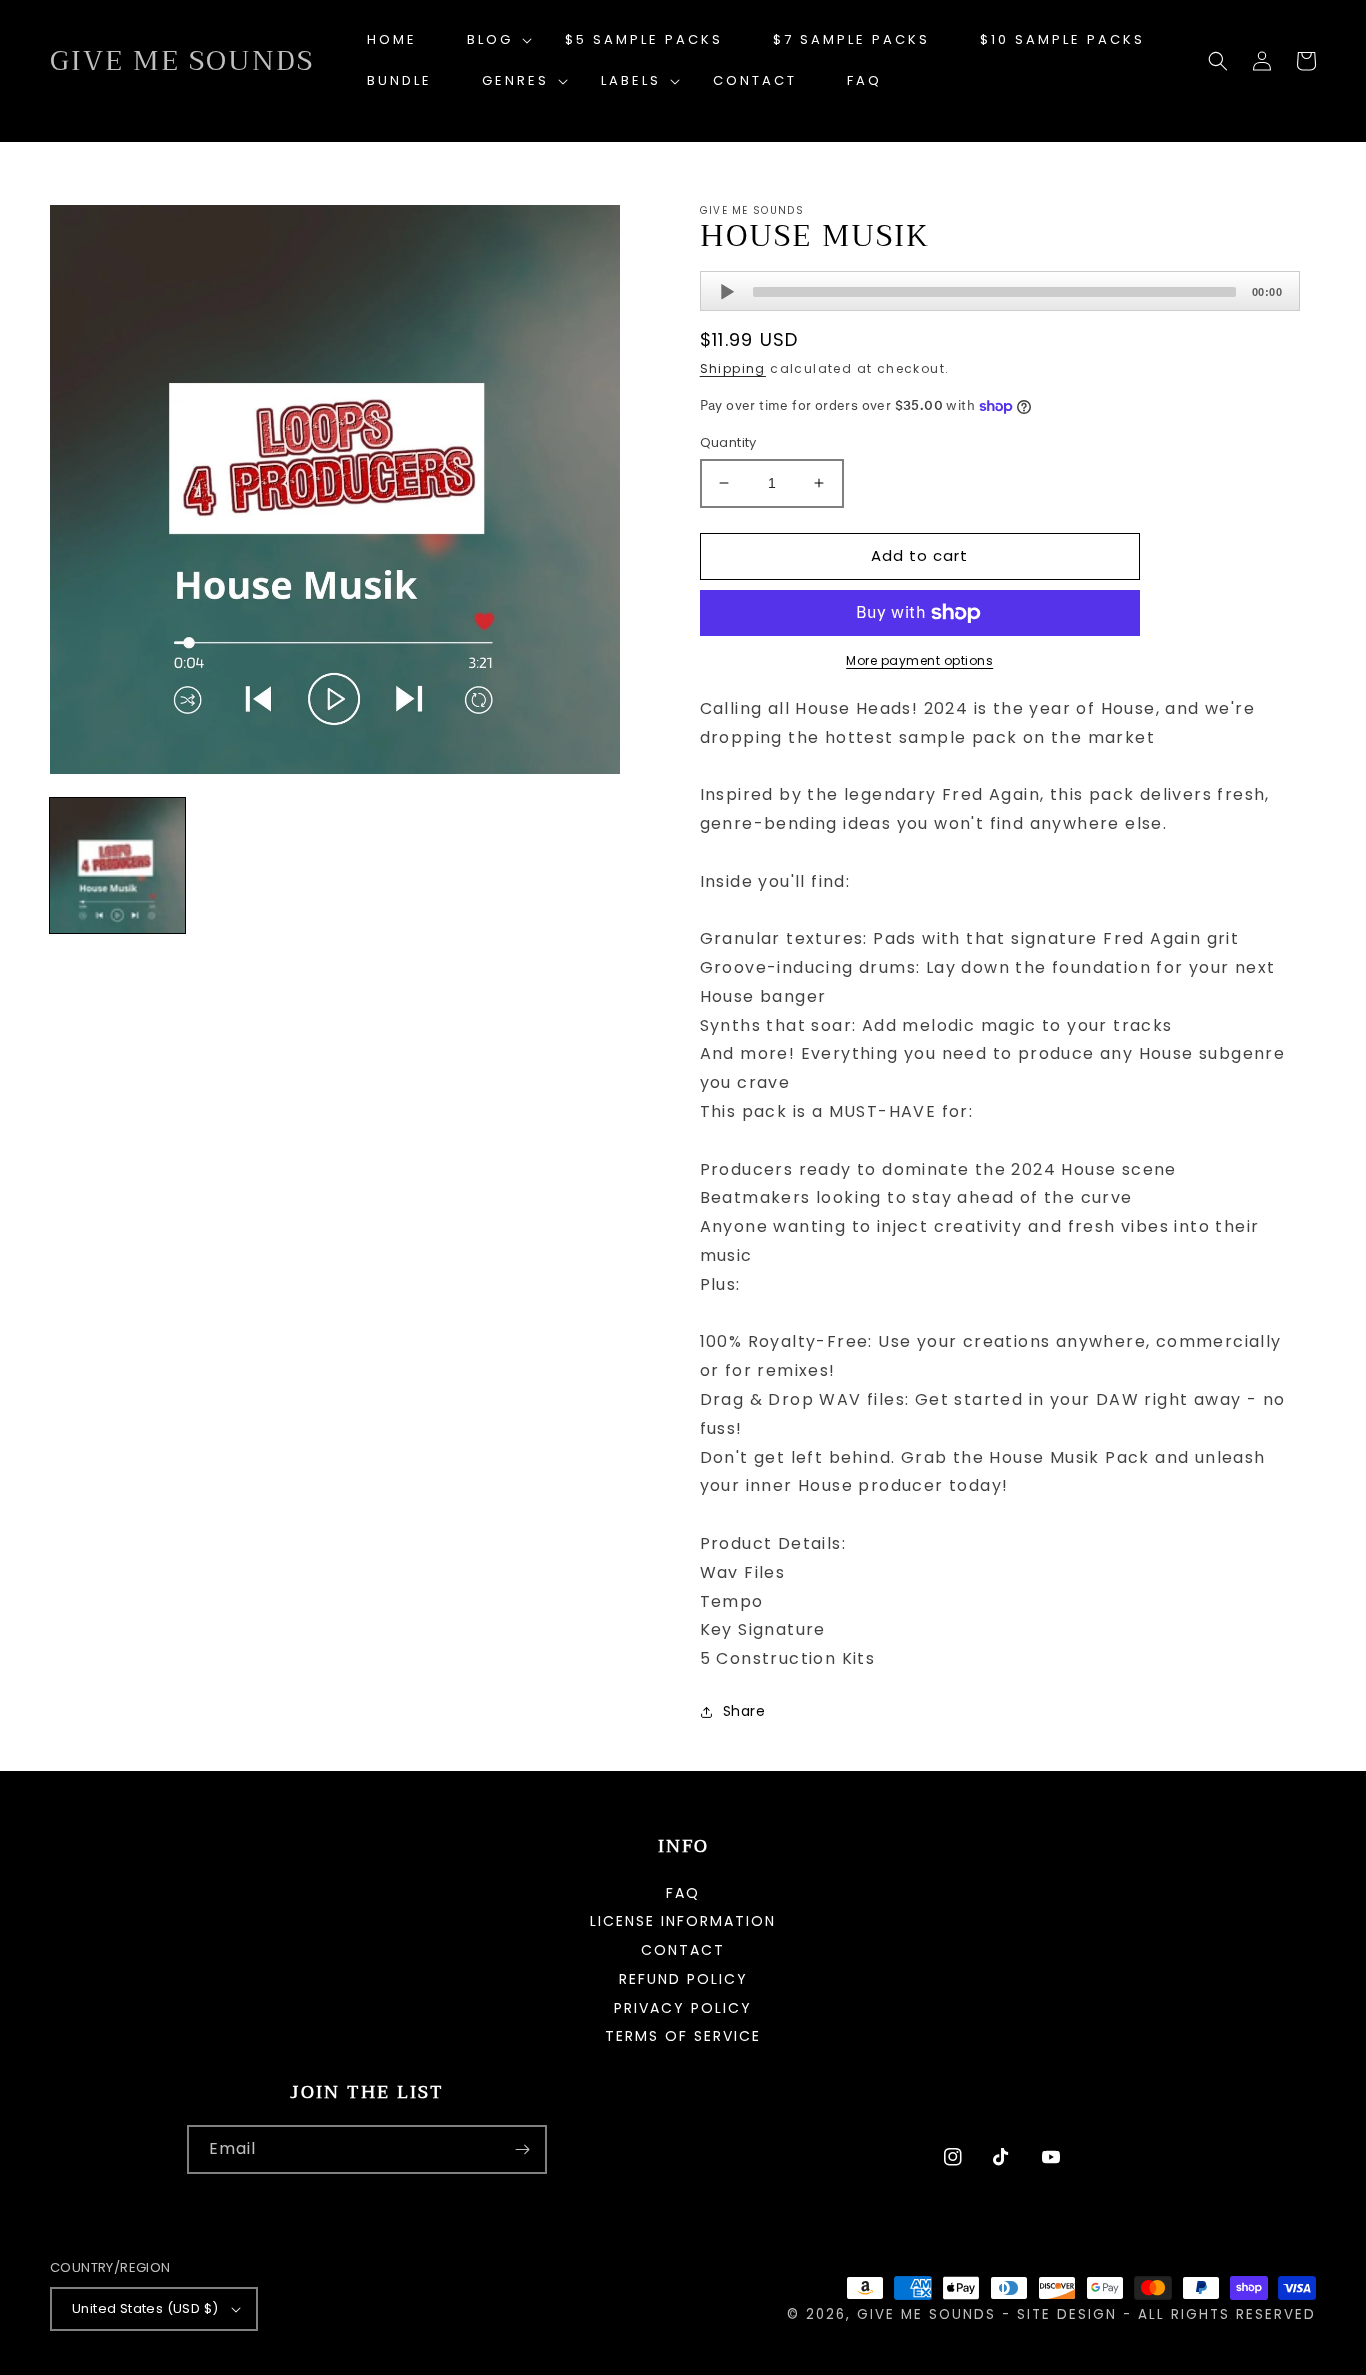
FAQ (683, 1894)
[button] (491, 40)
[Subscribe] (523, 2149)
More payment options (919, 660)
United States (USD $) (145, 2308)
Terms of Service (683, 2036)
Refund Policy (683, 1979)
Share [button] (744, 1711)
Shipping (733, 368)
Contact (683, 1950)
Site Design (1067, 2314)
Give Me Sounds (926, 2314)
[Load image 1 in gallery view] (117, 865)
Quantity (728, 442)
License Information (683, 1921)
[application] (1000, 291)
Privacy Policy (683, 2008)
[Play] (727, 292)
